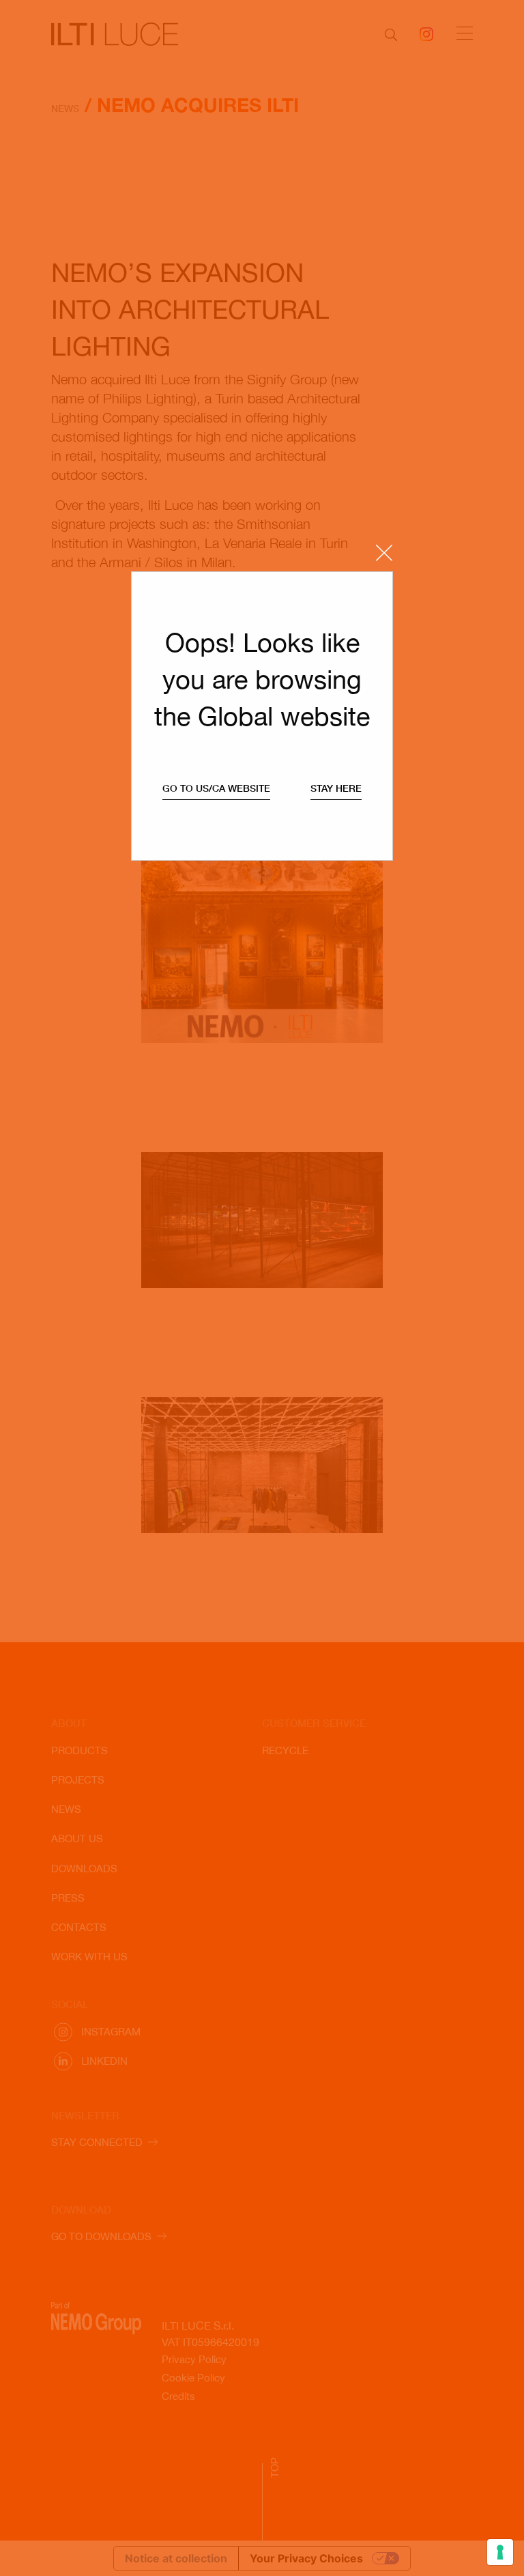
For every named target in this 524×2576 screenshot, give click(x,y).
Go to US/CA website (216, 788)
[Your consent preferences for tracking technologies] (500, 2552)
